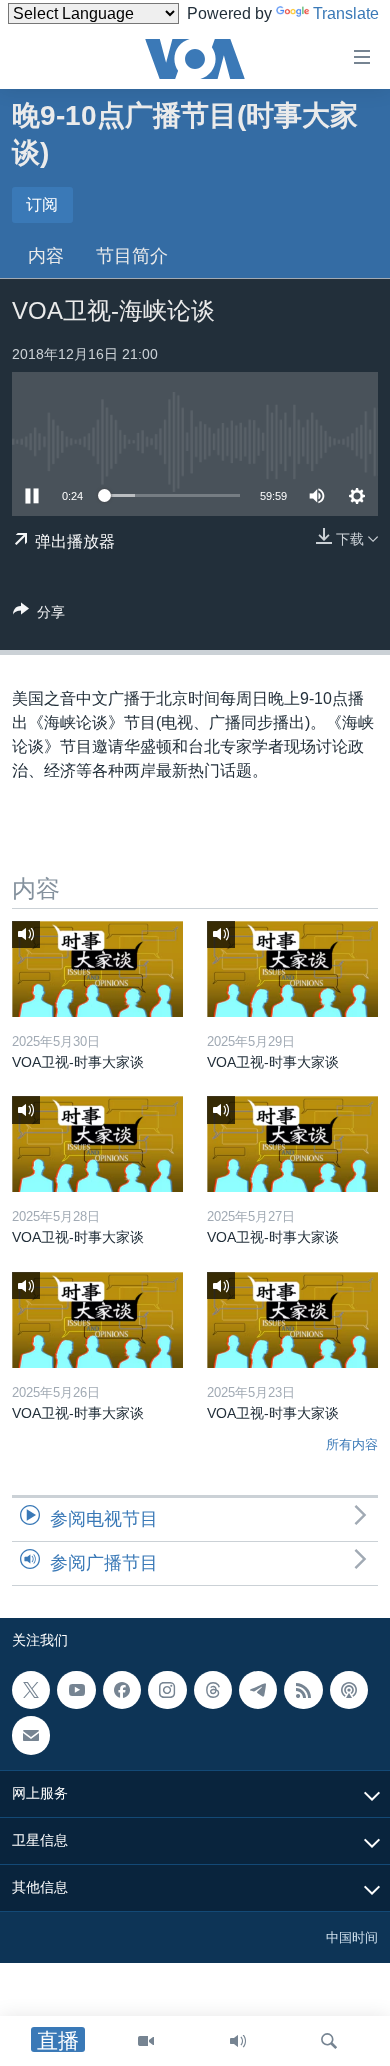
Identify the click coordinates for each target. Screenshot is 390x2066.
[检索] (329, 2041)
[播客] (349, 1690)
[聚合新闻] (303, 1690)
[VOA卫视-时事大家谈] (97, 969)
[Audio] (238, 2041)
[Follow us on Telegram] (258, 1690)
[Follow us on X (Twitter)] (31, 1690)
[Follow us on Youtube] (76, 1690)
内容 (46, 256)
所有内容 (352, 1444)
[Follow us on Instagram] (167, 1690)
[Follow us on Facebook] (122, 1690)
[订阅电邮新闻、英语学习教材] (31, 1735)
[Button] (39, 615)
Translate (346, 13)
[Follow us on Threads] (213, 1690)
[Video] (146, 2041)
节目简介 (132, 256)
